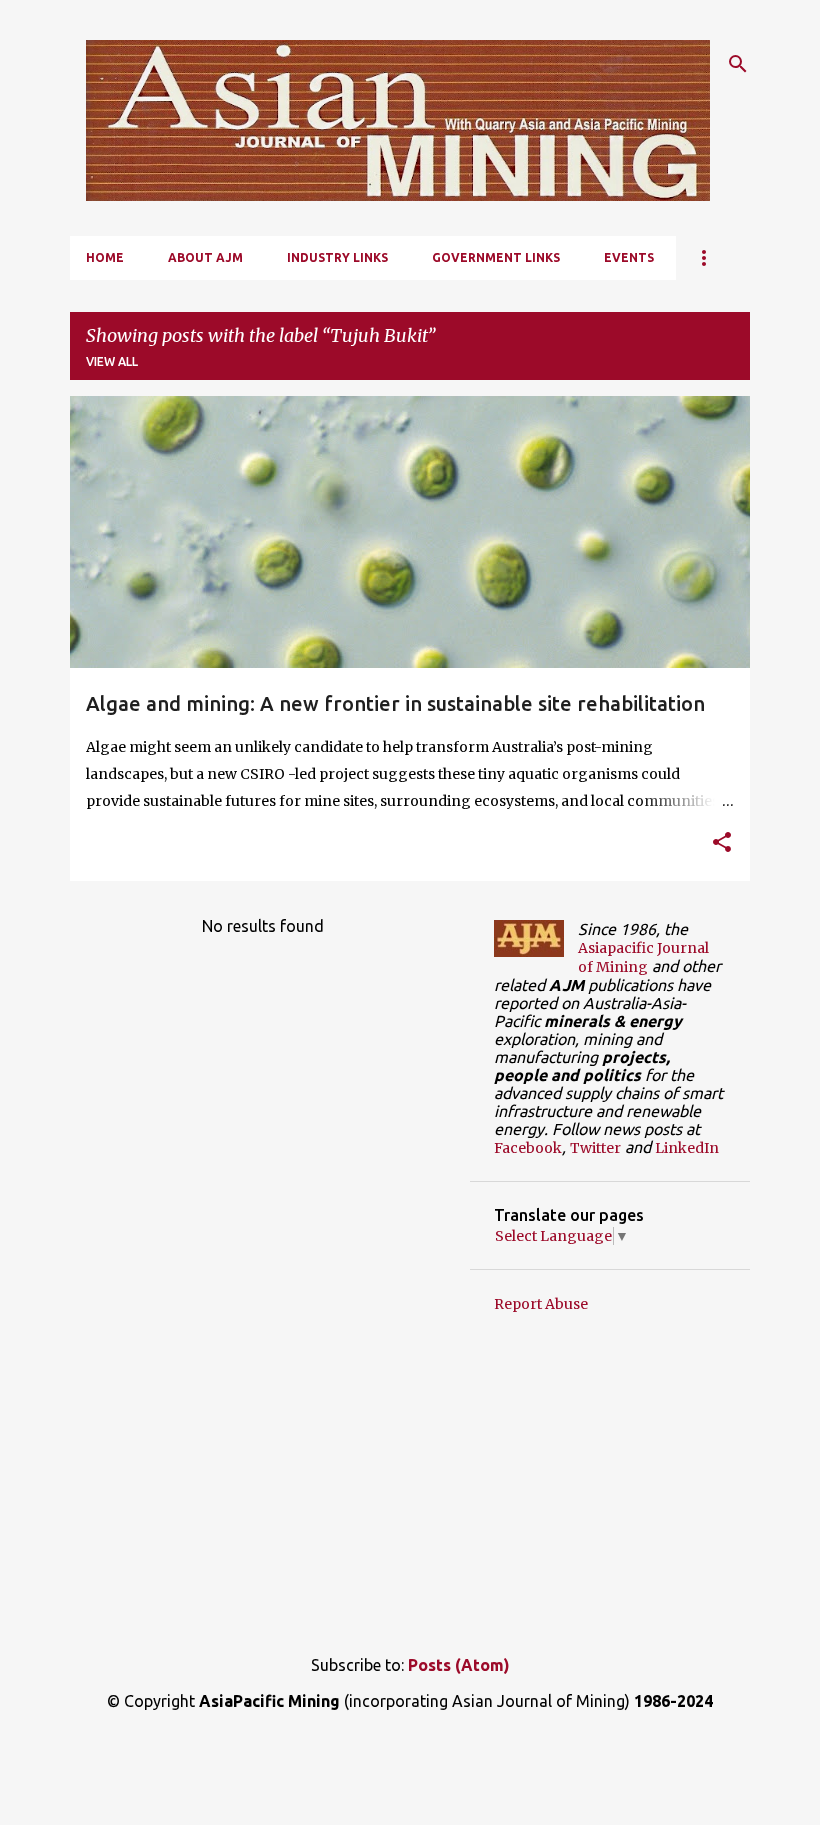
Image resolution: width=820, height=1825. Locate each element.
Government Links (496, 257)
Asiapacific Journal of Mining (643, 957)
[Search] (738, 64)
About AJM (205, 257)
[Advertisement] (410, 1477)
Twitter (595, 1148)
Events (629, 257)
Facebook (528, 1148)
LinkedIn (687, 1148)
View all (112, 361)
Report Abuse (541, 1304)
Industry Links (337, 257)
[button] (722, 844)
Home (105, 257)
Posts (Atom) (459, 1665)
